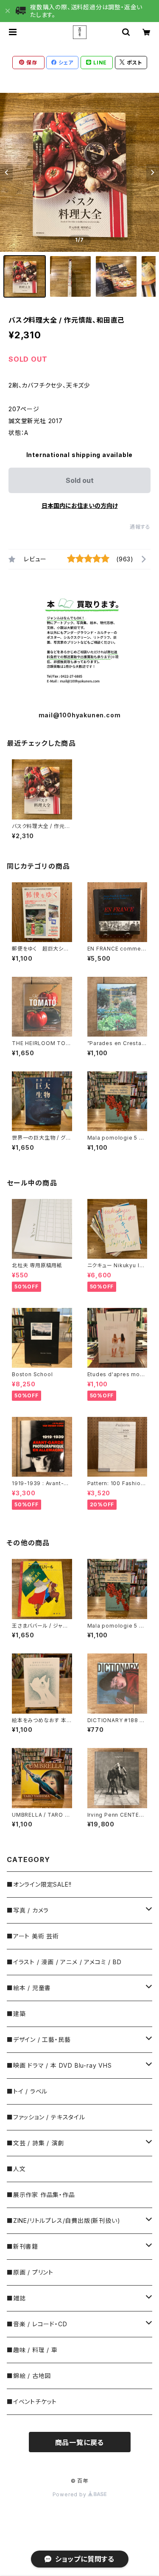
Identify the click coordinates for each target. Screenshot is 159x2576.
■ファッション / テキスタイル (46, 2117)
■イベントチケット (32, 2402)
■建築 (16, 2014)
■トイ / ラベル (27, 2091)
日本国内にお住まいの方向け (80, 506)
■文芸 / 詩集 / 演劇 (35, 2143)
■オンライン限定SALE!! (39, 1884)
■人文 (16, 2169)
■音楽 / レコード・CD (37, 2324)
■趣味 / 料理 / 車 (32, 2350)
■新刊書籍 (22, 2246)
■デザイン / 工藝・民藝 (39, 2039)
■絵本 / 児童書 (29, 1988)
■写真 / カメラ (28, 1910)
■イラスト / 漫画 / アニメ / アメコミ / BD (64, 1962)
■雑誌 (16, 2298)
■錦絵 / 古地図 (29, 2376)
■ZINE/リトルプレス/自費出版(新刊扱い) (63, 2221)
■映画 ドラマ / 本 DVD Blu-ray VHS (59, 2065)
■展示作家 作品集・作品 (41, 2195)
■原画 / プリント (30, 2272)
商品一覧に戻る (80, 2442)
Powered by (70, 2494)
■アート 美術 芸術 (33, 1936)
